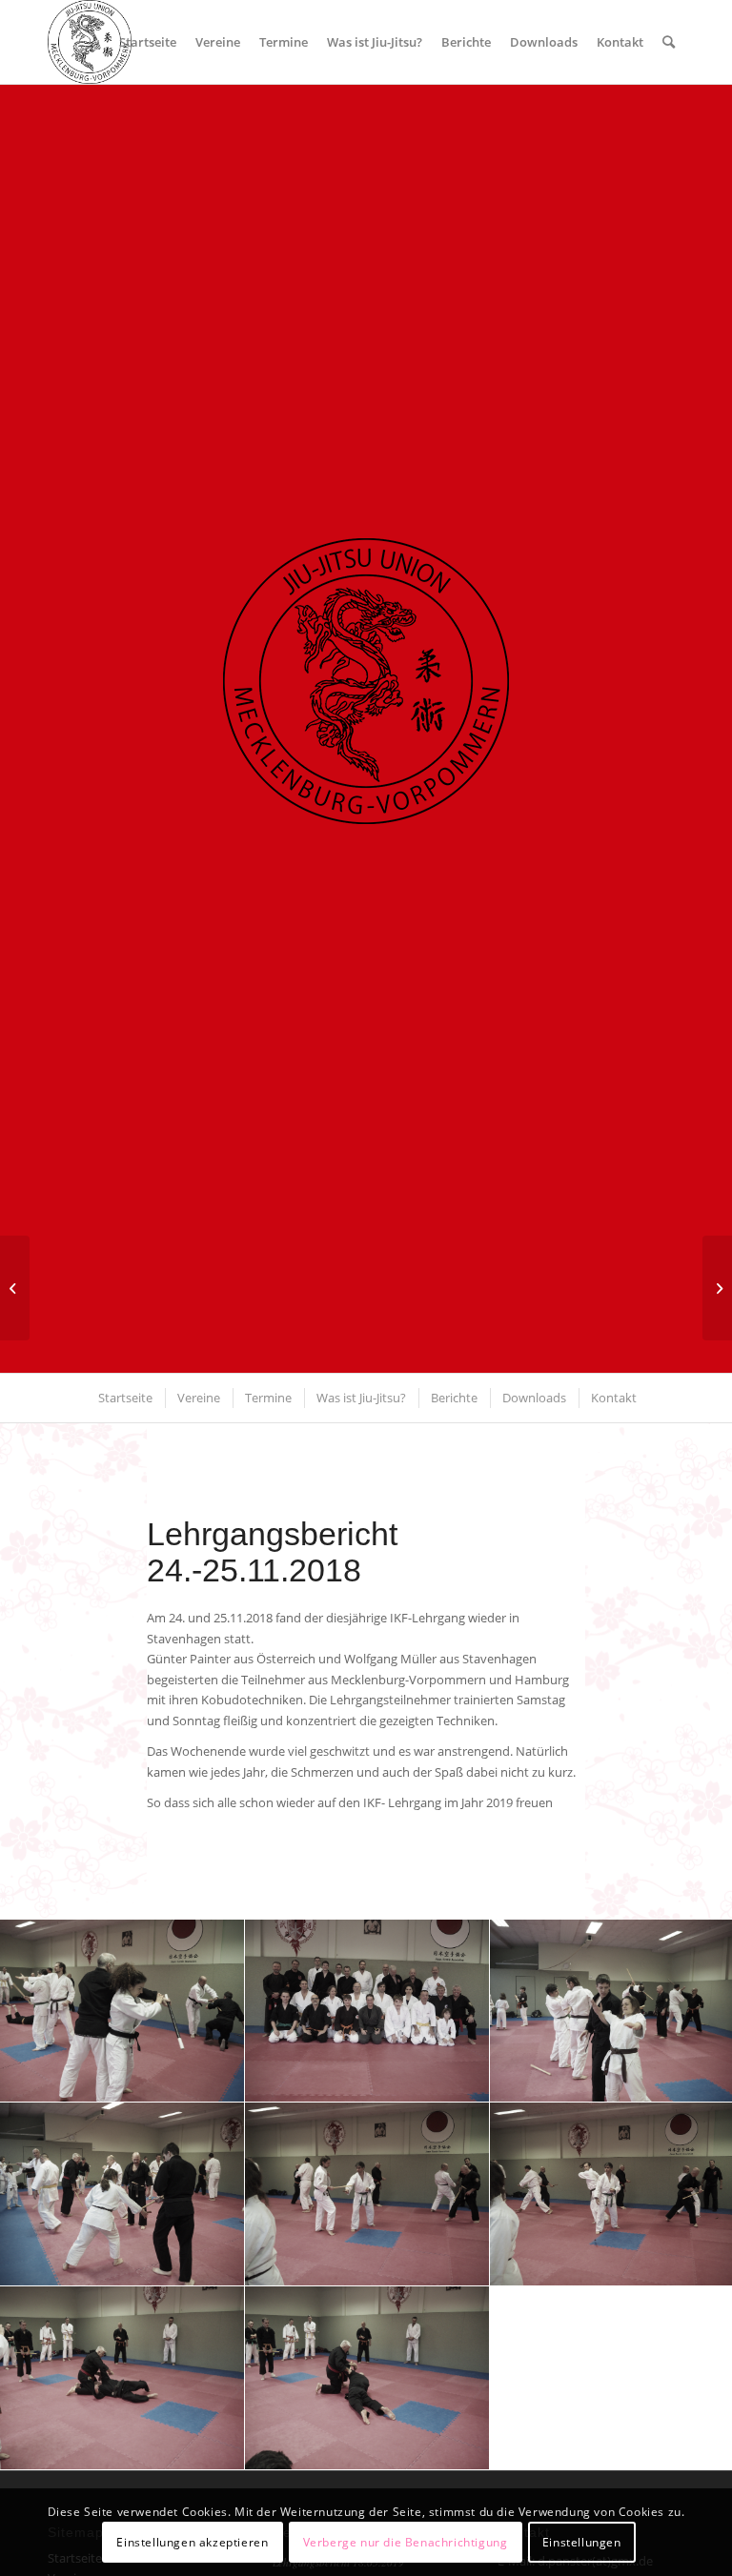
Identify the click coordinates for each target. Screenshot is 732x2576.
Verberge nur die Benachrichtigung (406, 2542)
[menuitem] (148, 42)
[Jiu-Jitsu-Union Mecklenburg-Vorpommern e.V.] (90, 42)
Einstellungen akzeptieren (192, 2542)
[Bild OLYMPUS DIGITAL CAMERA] (122, 2012)
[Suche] (669, 42)
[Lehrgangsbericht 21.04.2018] (15, 1288)
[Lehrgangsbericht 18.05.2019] (717, 1288)
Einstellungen (582, 2542)
